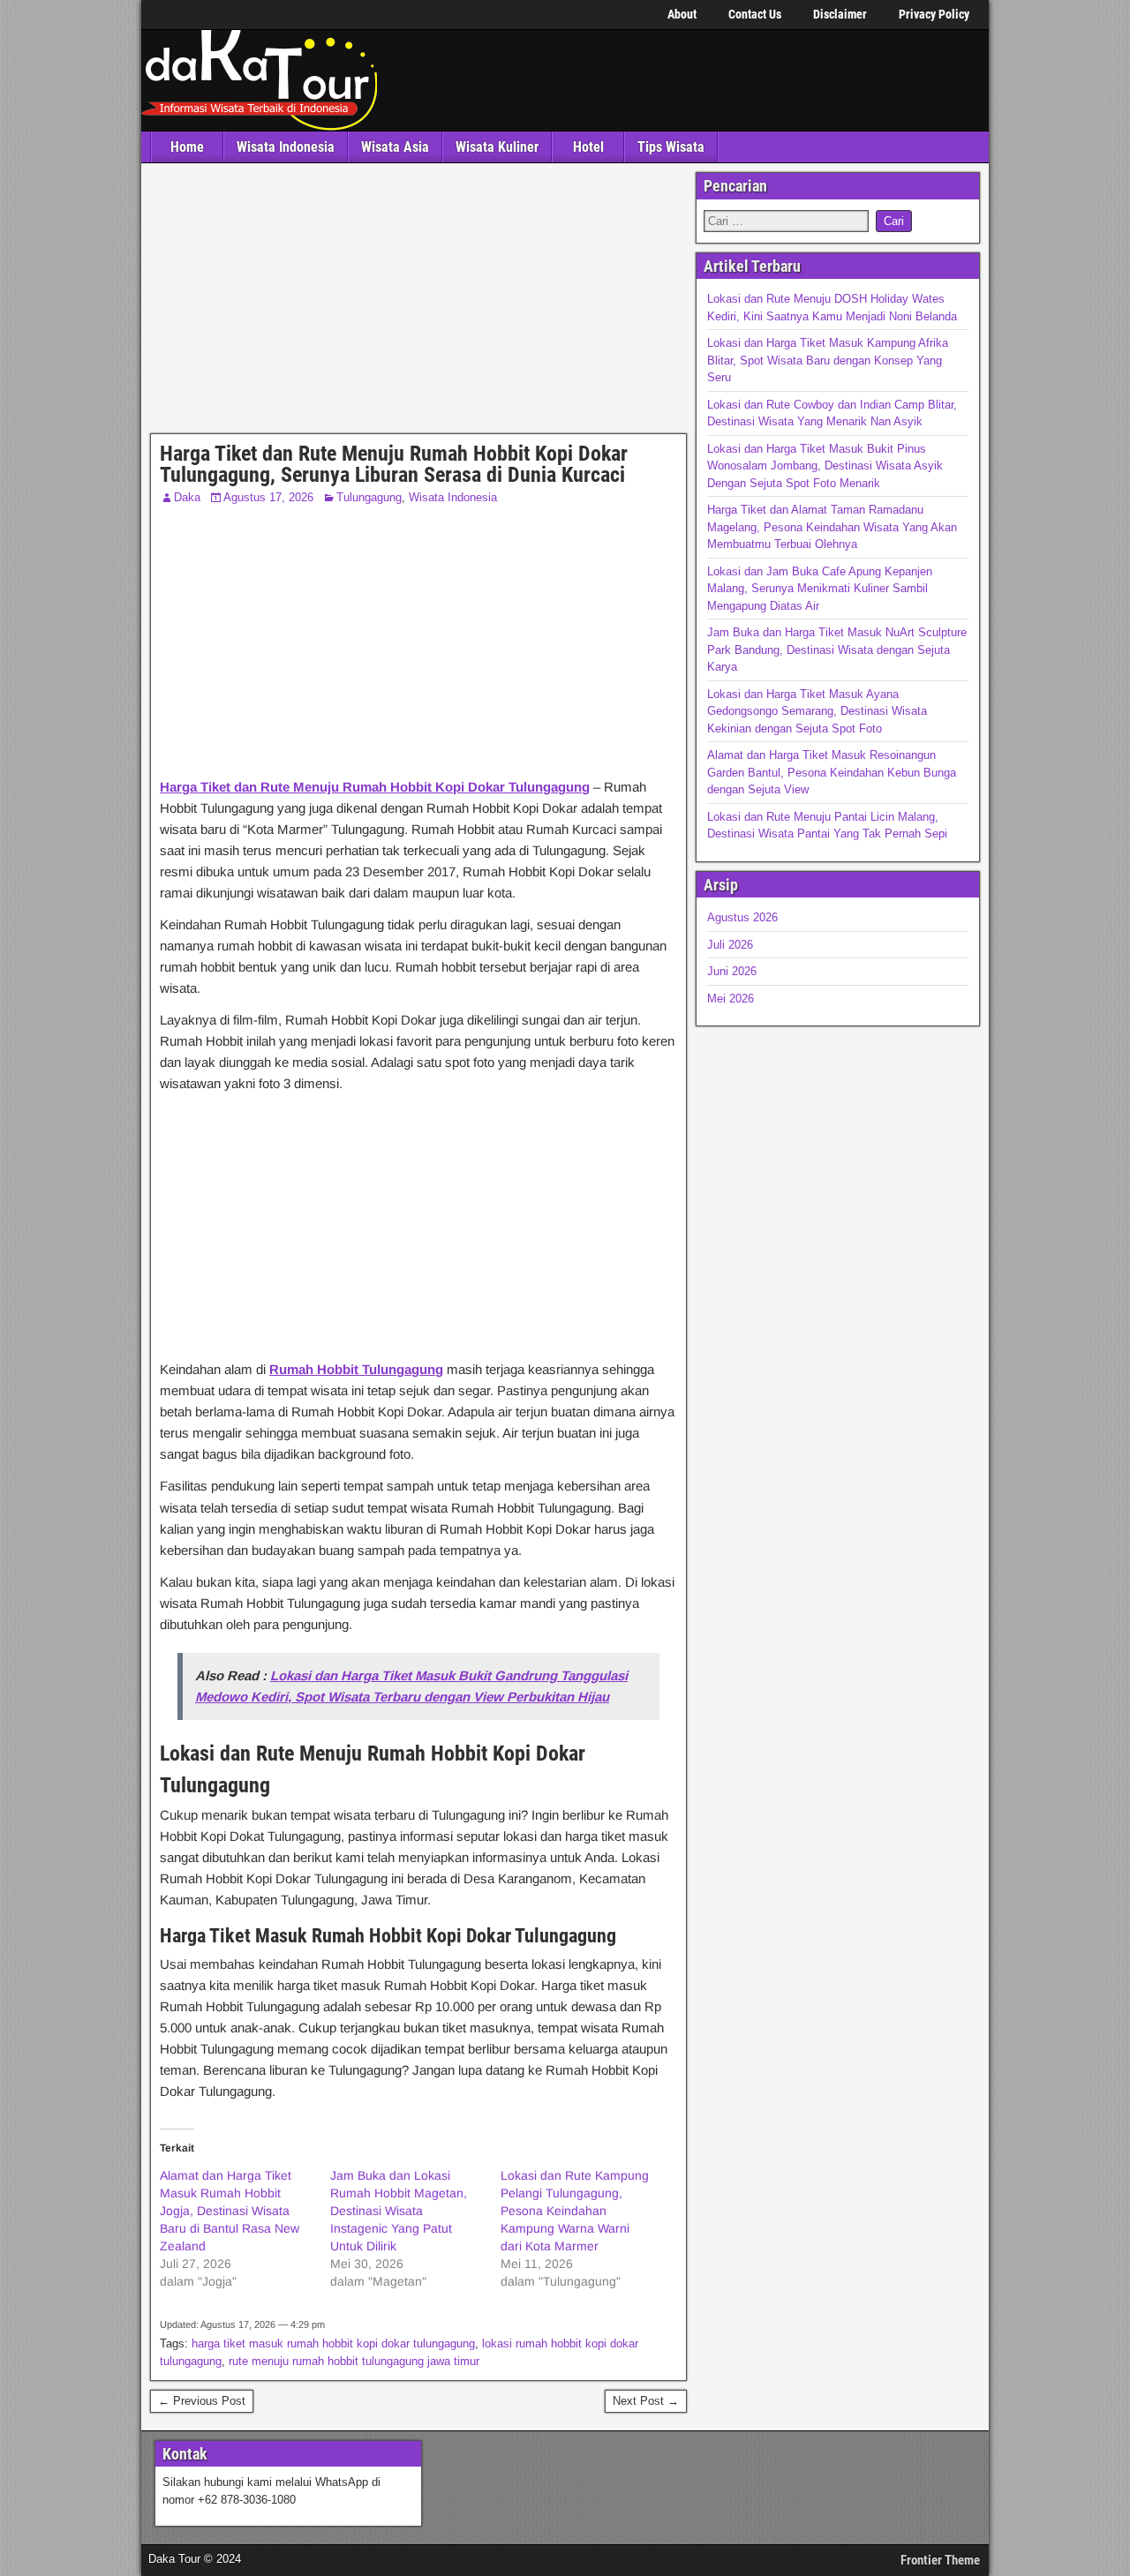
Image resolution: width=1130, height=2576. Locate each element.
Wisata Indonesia (286, 147)
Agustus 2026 (742, 917)
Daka (187, 497)
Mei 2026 (731, 999)
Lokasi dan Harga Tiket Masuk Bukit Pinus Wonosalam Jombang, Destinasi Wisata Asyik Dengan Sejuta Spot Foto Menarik (825, 466)
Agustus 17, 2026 (268, 497)
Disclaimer (840, 14)
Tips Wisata (671, 147)
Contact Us (755, 14)
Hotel (588, 147)
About (682, 14)
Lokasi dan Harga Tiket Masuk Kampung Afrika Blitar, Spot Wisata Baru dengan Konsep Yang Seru (828, 360)
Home (187, 147)
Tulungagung (369, 497)
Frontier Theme (940, 2560)
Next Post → (646, 2401)
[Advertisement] (418, 303)
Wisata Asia (395, 147)
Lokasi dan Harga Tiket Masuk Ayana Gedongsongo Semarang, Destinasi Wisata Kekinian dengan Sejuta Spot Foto (817, 711)
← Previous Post (202, 2401)
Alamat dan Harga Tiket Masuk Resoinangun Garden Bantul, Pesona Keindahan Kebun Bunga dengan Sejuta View (832, 772)
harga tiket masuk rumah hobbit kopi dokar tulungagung (333, 2343)
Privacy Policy (934, 14)
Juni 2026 (732, 971)
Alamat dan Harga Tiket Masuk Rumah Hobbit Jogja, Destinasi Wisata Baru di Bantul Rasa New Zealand (230, 2211)
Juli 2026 (730, 945)
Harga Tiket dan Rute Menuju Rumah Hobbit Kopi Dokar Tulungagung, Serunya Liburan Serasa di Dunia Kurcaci (394, 464)
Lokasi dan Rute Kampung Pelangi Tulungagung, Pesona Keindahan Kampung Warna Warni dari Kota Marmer (575, 2211)
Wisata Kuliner (497, 147)
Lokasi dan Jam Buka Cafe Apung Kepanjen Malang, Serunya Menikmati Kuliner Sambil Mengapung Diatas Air (820, 589)
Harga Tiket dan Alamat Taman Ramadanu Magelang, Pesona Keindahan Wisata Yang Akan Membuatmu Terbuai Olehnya (832, 527)
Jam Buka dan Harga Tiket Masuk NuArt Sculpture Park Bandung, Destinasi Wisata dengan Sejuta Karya (837, 650)
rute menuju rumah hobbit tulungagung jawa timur (354, 2361)
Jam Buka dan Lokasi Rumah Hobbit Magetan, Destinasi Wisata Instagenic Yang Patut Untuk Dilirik (399, 2211)
